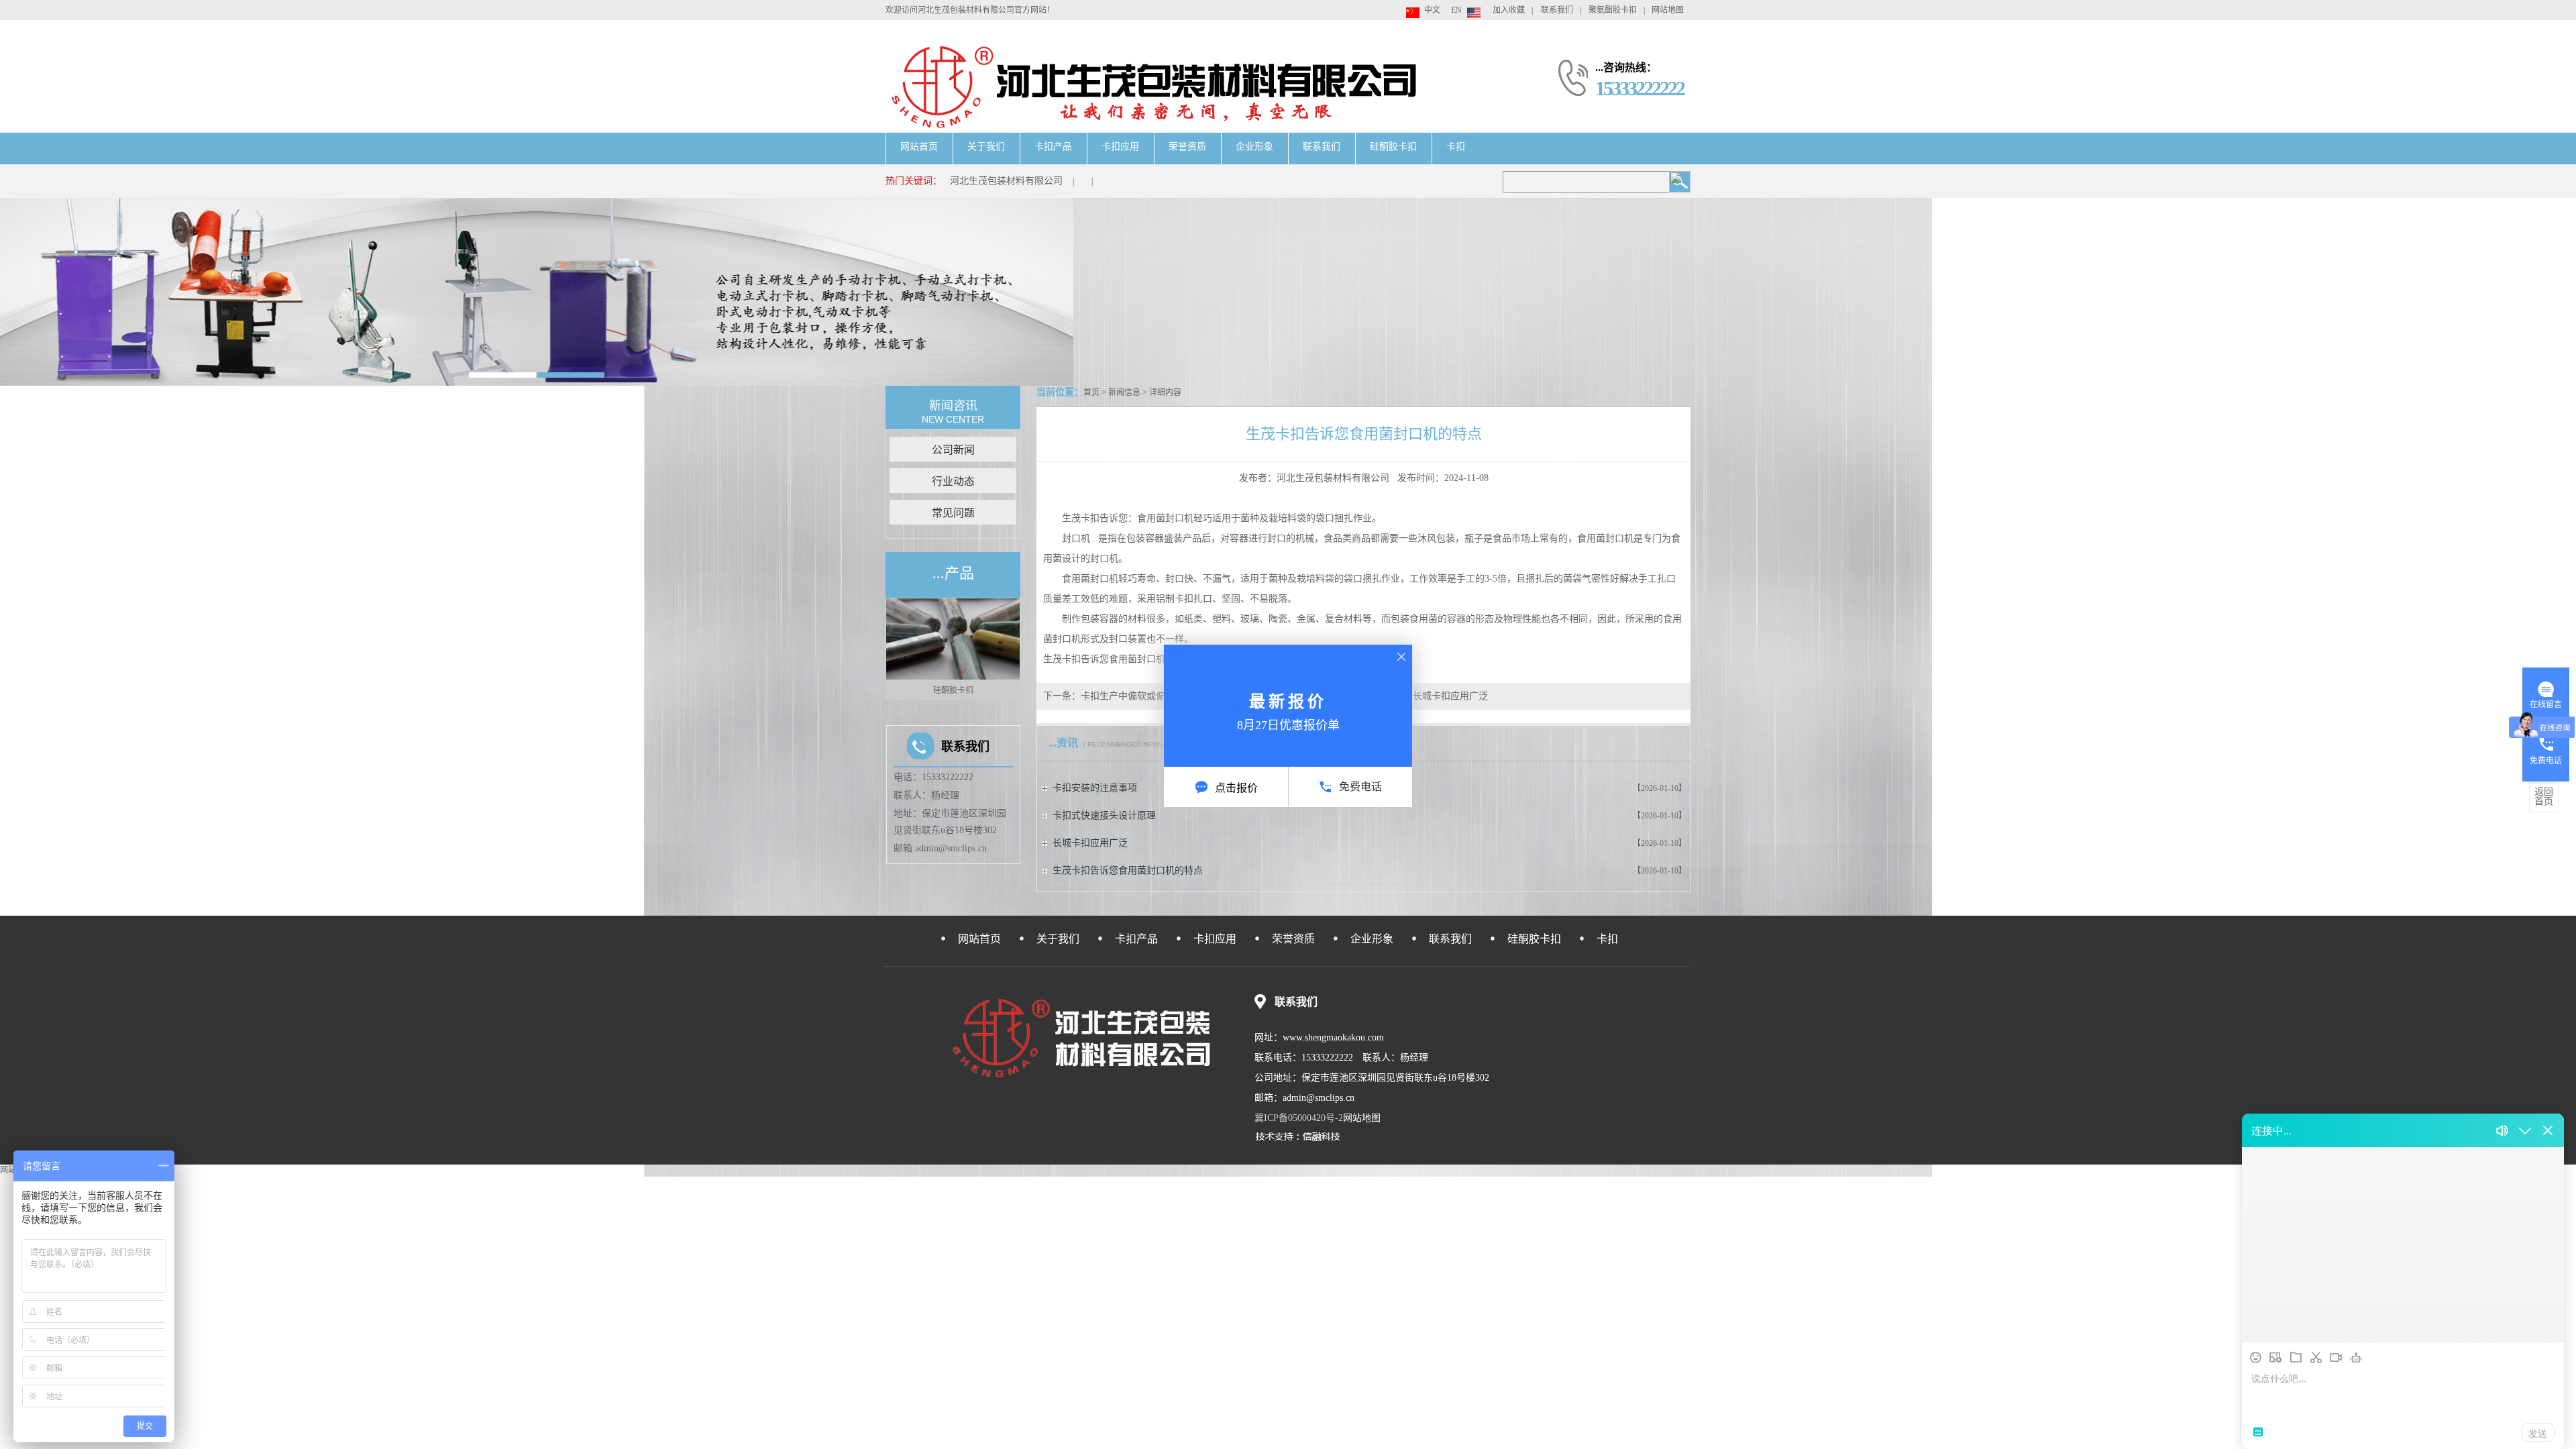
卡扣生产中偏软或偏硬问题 (1137, 696)
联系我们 (1557, 10)
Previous (892, 649)
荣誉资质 (1187, 147)
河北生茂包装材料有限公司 (1006, 181)
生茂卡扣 (1062, 659)
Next (1014, 649)
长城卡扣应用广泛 (1450, 696)
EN (1456, 10)
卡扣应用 (1120, 147)
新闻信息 (1124, 392)
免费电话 (1360, 787)
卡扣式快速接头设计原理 (1104, 815)
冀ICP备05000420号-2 (1299, 1118)
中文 (1432, 10)
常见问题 (953, 513)
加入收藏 (1509, 10)
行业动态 (953, 481)
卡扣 (1456, 147)
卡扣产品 (1053, 147)
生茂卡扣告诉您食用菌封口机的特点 (1128, 870)
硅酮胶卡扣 (1393, 147)
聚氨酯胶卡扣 (1613, 10)
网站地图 (1668, 10)
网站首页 (919, 147)
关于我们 (986, 147)
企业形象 (1254, 147)
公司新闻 (953, 450)
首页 (1091, 392)
